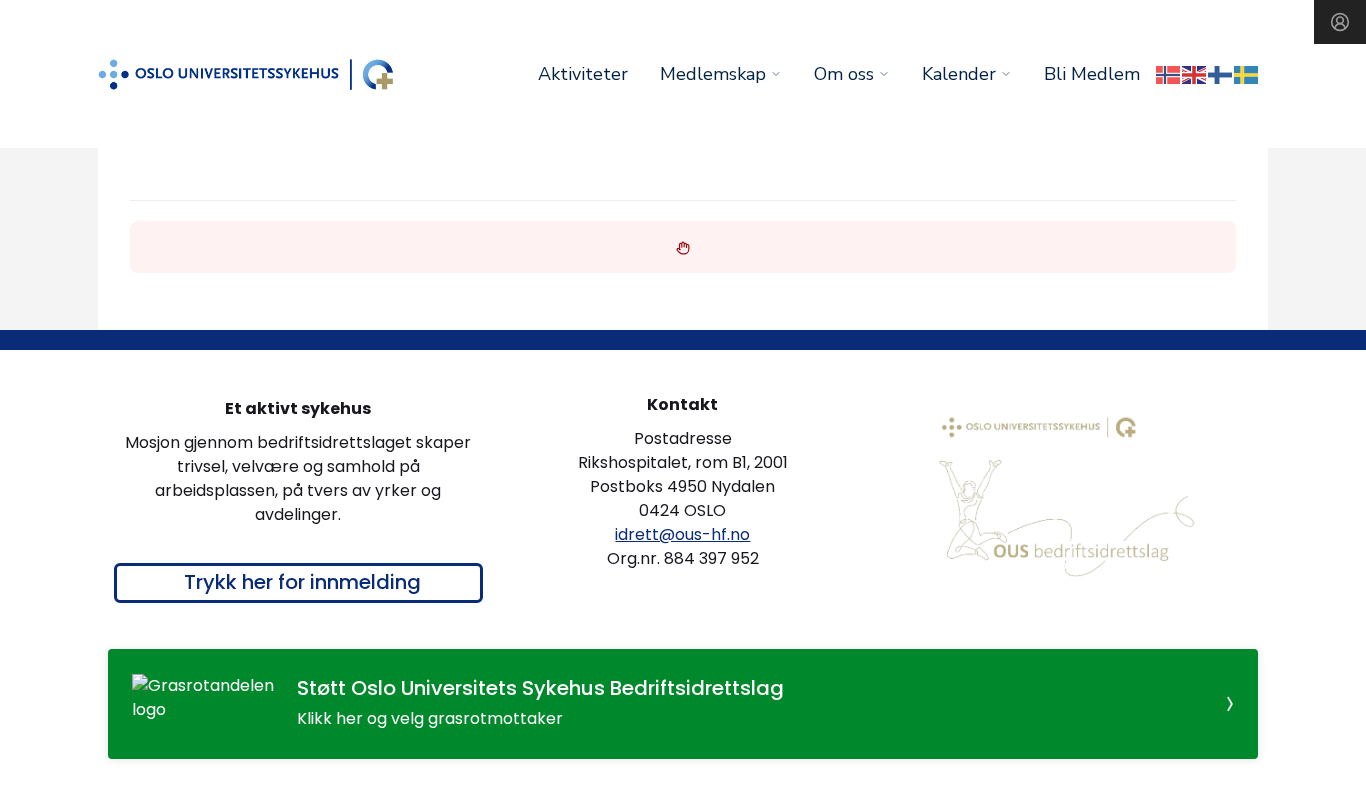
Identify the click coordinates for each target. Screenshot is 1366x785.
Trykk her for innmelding (302, 582)
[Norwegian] (1169, 73)
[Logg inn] (1340, 22)
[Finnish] (1221, 73)
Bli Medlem (1092, 74)
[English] (1195, 73)
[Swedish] (1247, 73)
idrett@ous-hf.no (682, 534)
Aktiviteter (583, 74)
